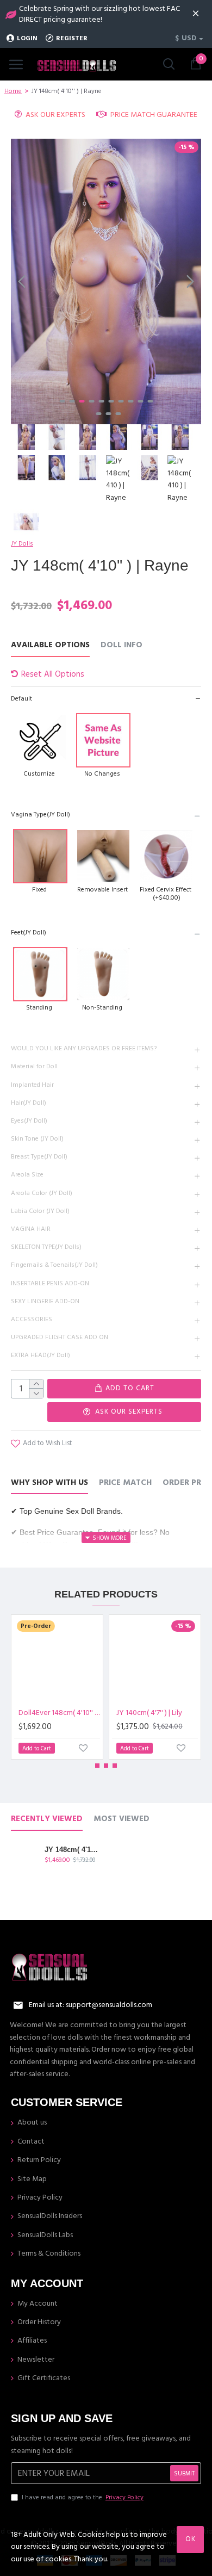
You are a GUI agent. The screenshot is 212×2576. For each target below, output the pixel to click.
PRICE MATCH (125, 1483)
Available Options (50, 645)
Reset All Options (53, 674)
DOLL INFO (121, 645)
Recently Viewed (47, 1819)
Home (13, 91)
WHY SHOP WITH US (49, 1483)
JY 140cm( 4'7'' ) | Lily (149, 1713)
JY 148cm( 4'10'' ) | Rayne (72, 1850)
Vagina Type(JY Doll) (40, 815)
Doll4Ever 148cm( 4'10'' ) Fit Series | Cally (59, 1713)
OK (191, 2539)
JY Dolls (22, 544)
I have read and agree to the (83, 2497)
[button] (22, 281)
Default (21, 699)
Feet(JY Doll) (29, 933)
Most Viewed (121, 1819)
